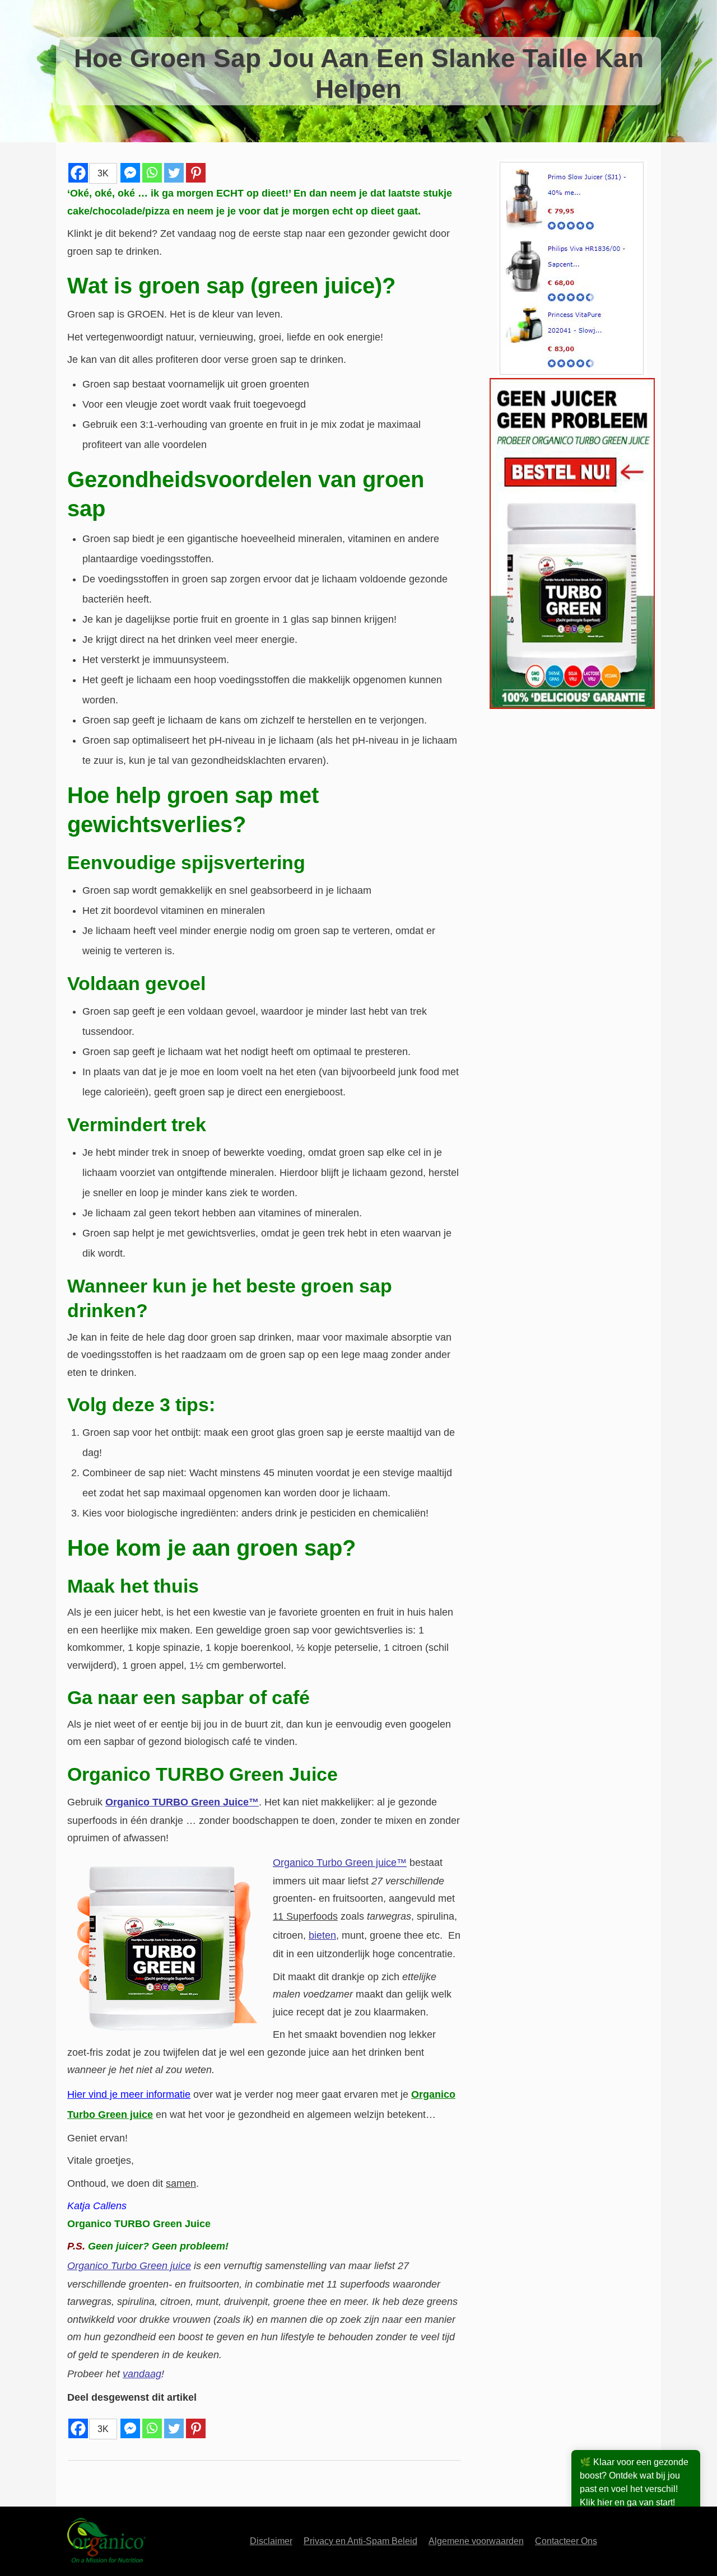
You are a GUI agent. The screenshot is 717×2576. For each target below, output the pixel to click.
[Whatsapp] (152, 173)
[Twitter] (174, 173)
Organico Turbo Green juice (129, 2266)
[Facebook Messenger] (130, 173)
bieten (322, 1935)
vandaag (142, 2374)
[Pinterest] (196, 173)
